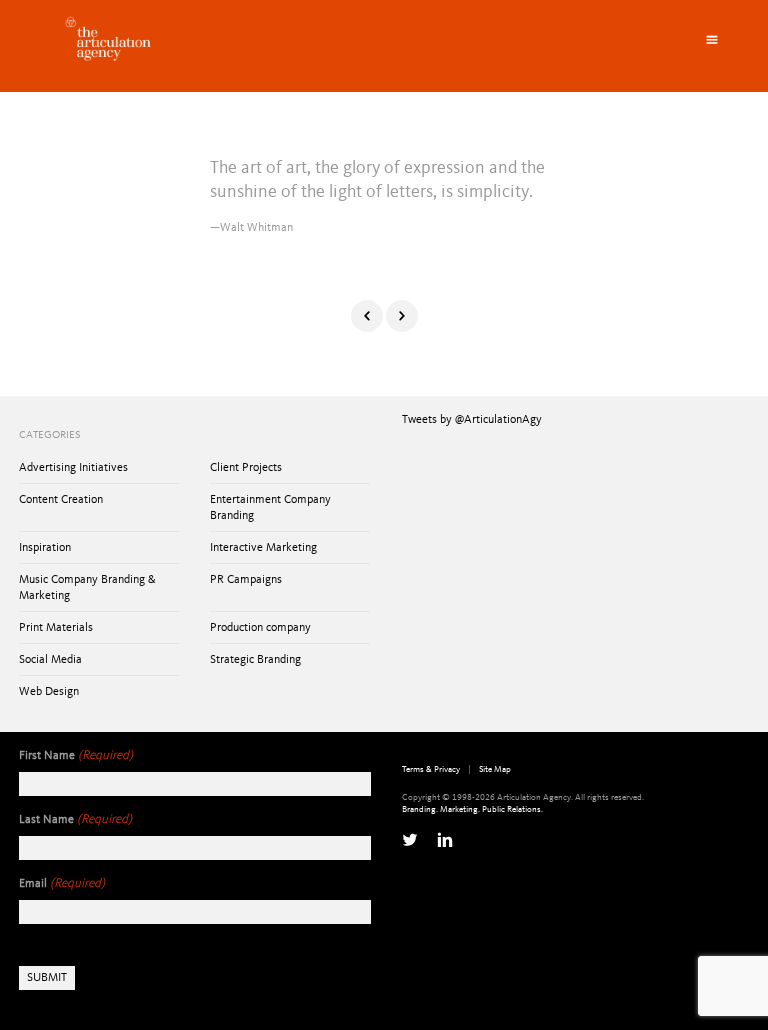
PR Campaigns (246, 580)
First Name (76, 755)
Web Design (49, 692)
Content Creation (61, 500)
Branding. (420, 809)
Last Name (75, 819)
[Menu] (712, 40)
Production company (260, 628)
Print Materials (56, 628)
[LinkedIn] (445, 840)
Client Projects (246, 468)
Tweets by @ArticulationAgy (472, 420)
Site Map (495, 769)
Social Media (50, 660)
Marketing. (460, 809)
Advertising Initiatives (73, 468)
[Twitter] (410, 840)
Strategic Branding (255, 660)
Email (62, 883)
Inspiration (45, 548)
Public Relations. (512, 809)
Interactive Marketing (263, 548)
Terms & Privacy (431, 769)
